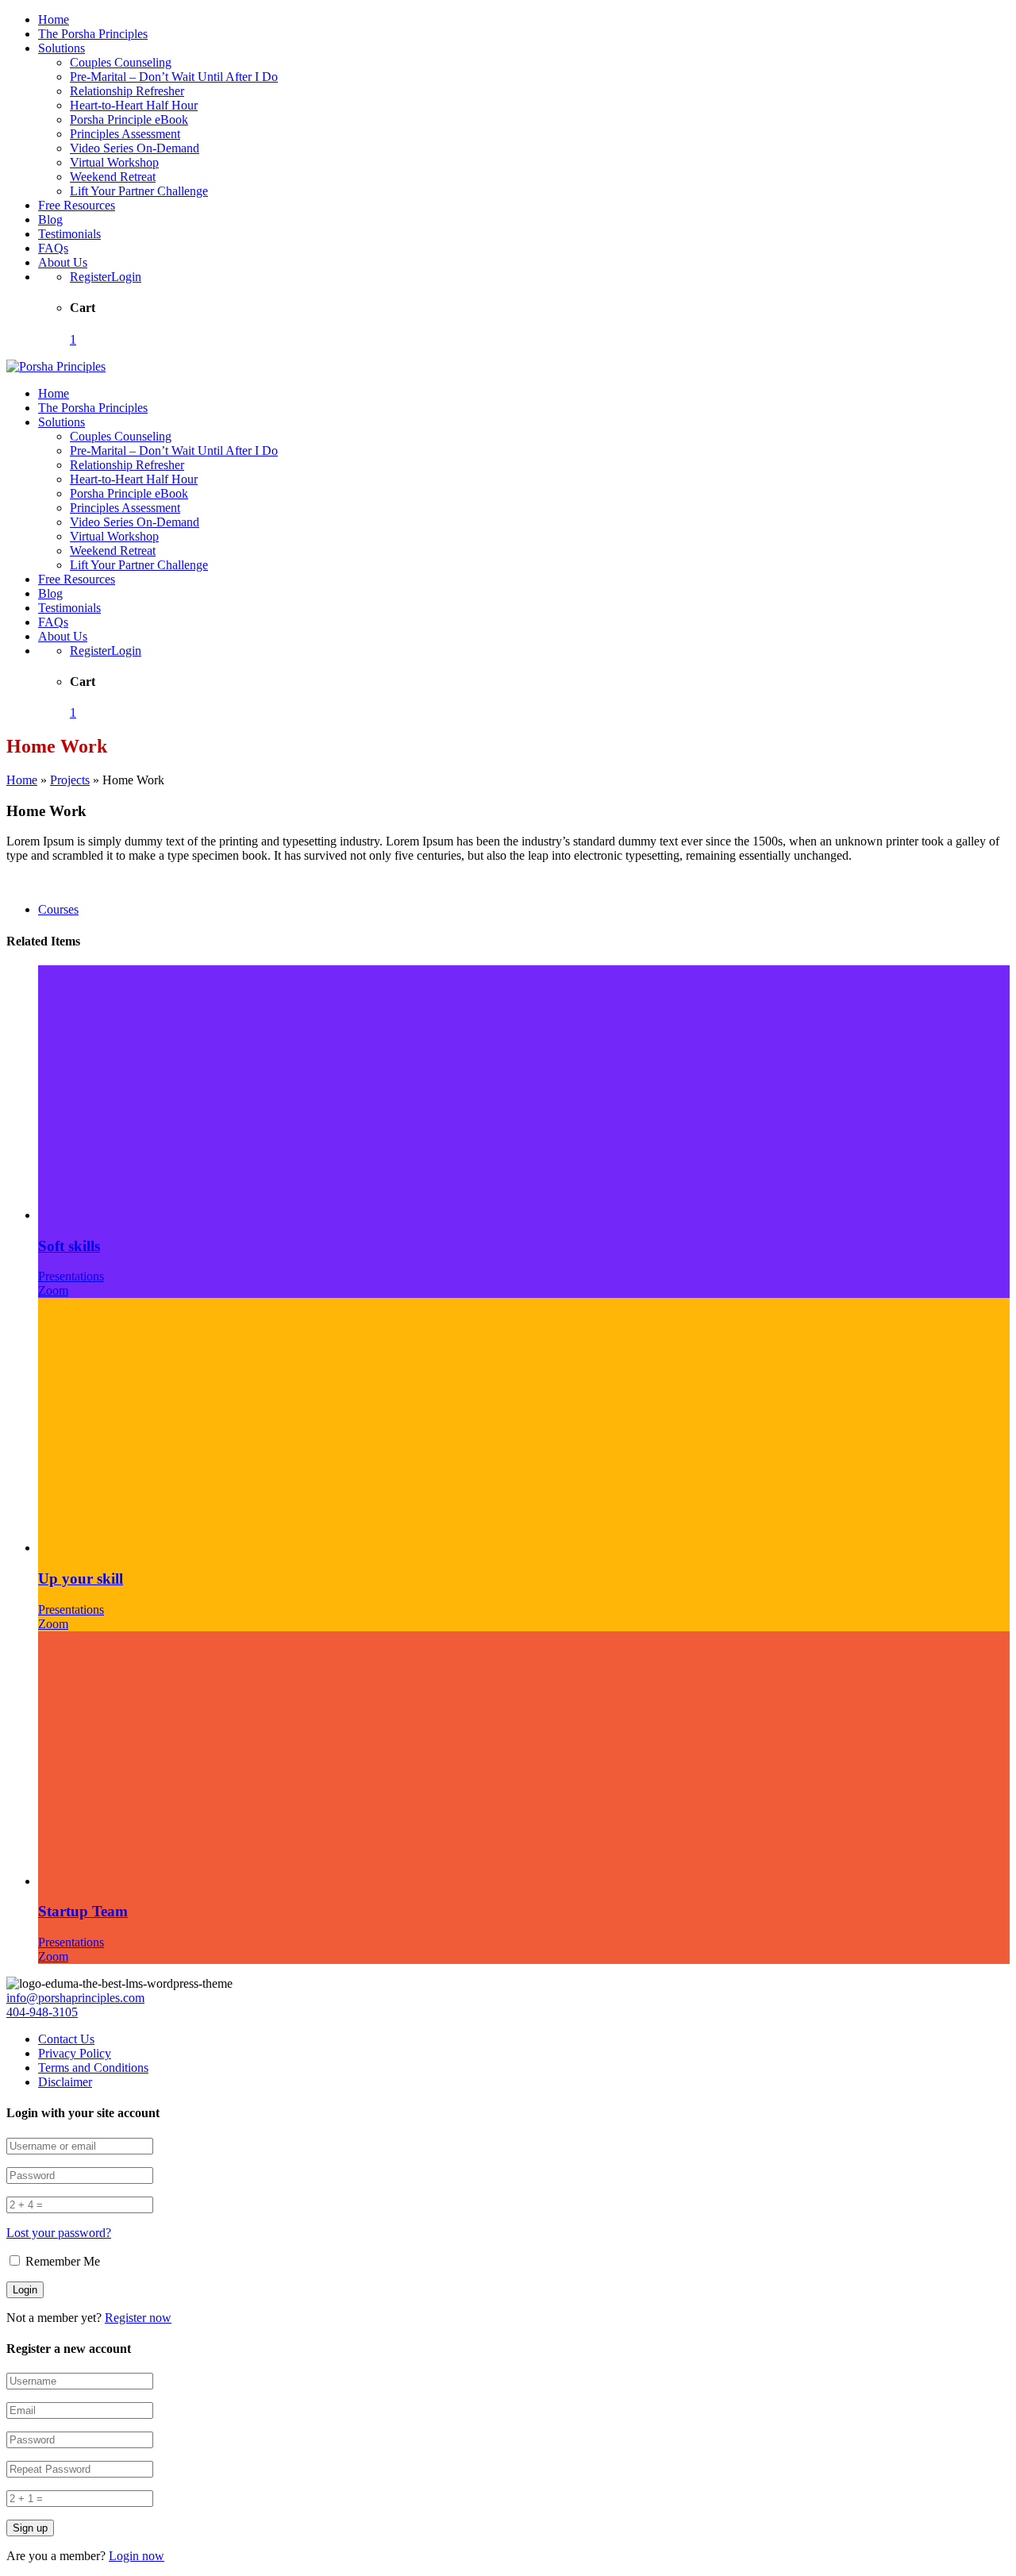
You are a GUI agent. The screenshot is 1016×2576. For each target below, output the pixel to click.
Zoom (53, 1290)
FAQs (53, 248)
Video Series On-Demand (135, 148)
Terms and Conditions (93, 2068)
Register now (138, 2318)
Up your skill (81, 1579)
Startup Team (83, 1911)
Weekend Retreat (113, 177)
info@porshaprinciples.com (75, 1998)
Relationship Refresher (127, 91)
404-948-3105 (42, 2012)
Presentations (71, 1276)
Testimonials (69, 234)
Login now (137, 2556)
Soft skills (69, 1246)
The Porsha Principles (93, 34)
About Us (63, 262)
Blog (50, 219)
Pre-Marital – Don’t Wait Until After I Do (174, 77)
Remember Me (61, 2261)
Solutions (62, 48)
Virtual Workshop (114, 162)
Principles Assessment (125, 134)
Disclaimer (65, 2082)
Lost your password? (59, 2233)
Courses (58, 909)
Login (126, 277)
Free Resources (77, 205)
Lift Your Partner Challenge (139, 191)
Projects (70, 780)
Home (54, 19)
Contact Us (66, 2039)
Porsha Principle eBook (129, 119)
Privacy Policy (75, 2053)
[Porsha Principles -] (56, 366)
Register (90, 277)
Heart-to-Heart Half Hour (134, 105)
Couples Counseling (121, 62)
